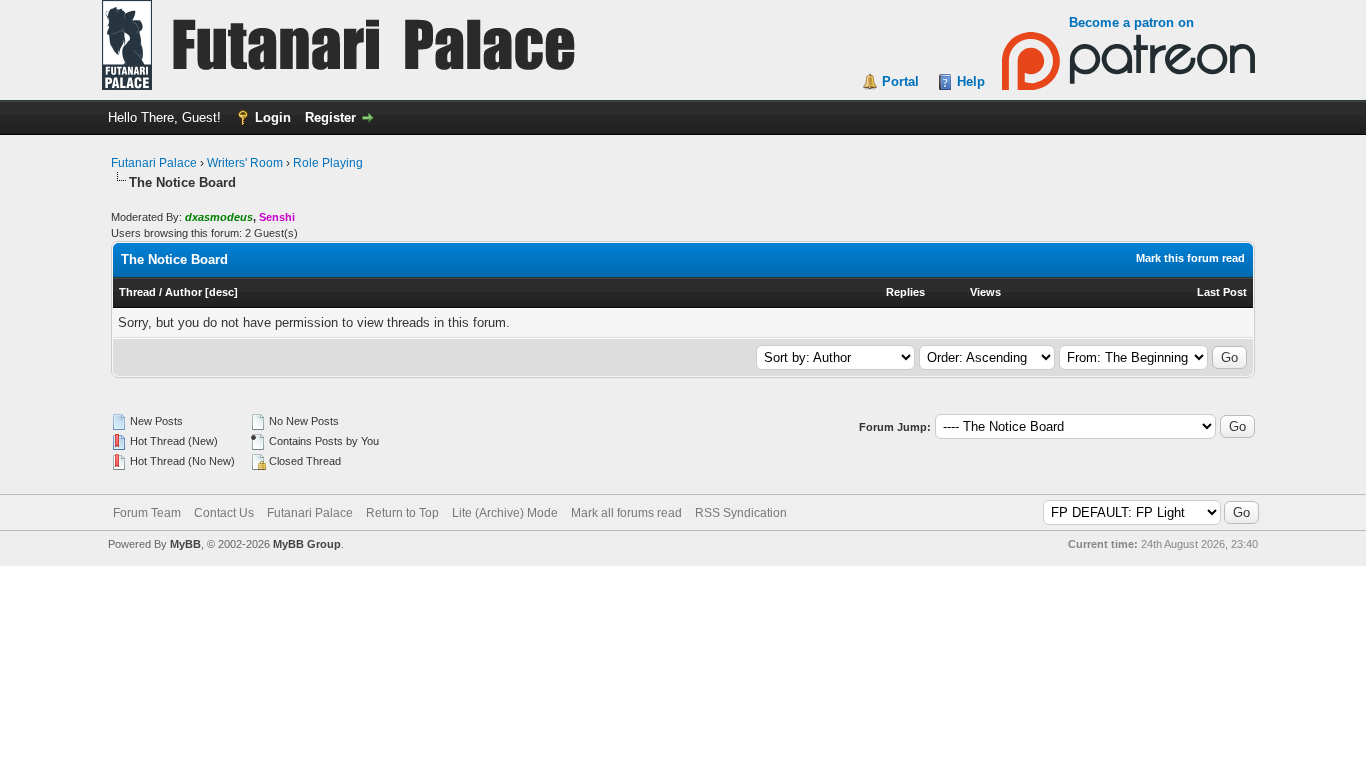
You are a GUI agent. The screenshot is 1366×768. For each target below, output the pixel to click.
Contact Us (224, 513)
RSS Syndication (741, 513)
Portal (900, 81)
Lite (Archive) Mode (505, 513)
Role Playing (328, 163)
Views (985, 292)
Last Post (1222, 292)
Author (183, 292)
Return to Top (402, 513)
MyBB (185, 544)
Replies (905, 292)
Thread (137, 292)
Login (273, 117)
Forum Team (147, 513)
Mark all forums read (626, 513)
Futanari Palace (154, 163)
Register (330, 117)
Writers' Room (245, 163)
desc (221, 292)
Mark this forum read (1190, 258)
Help (971, 81)
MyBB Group (307, 544)
